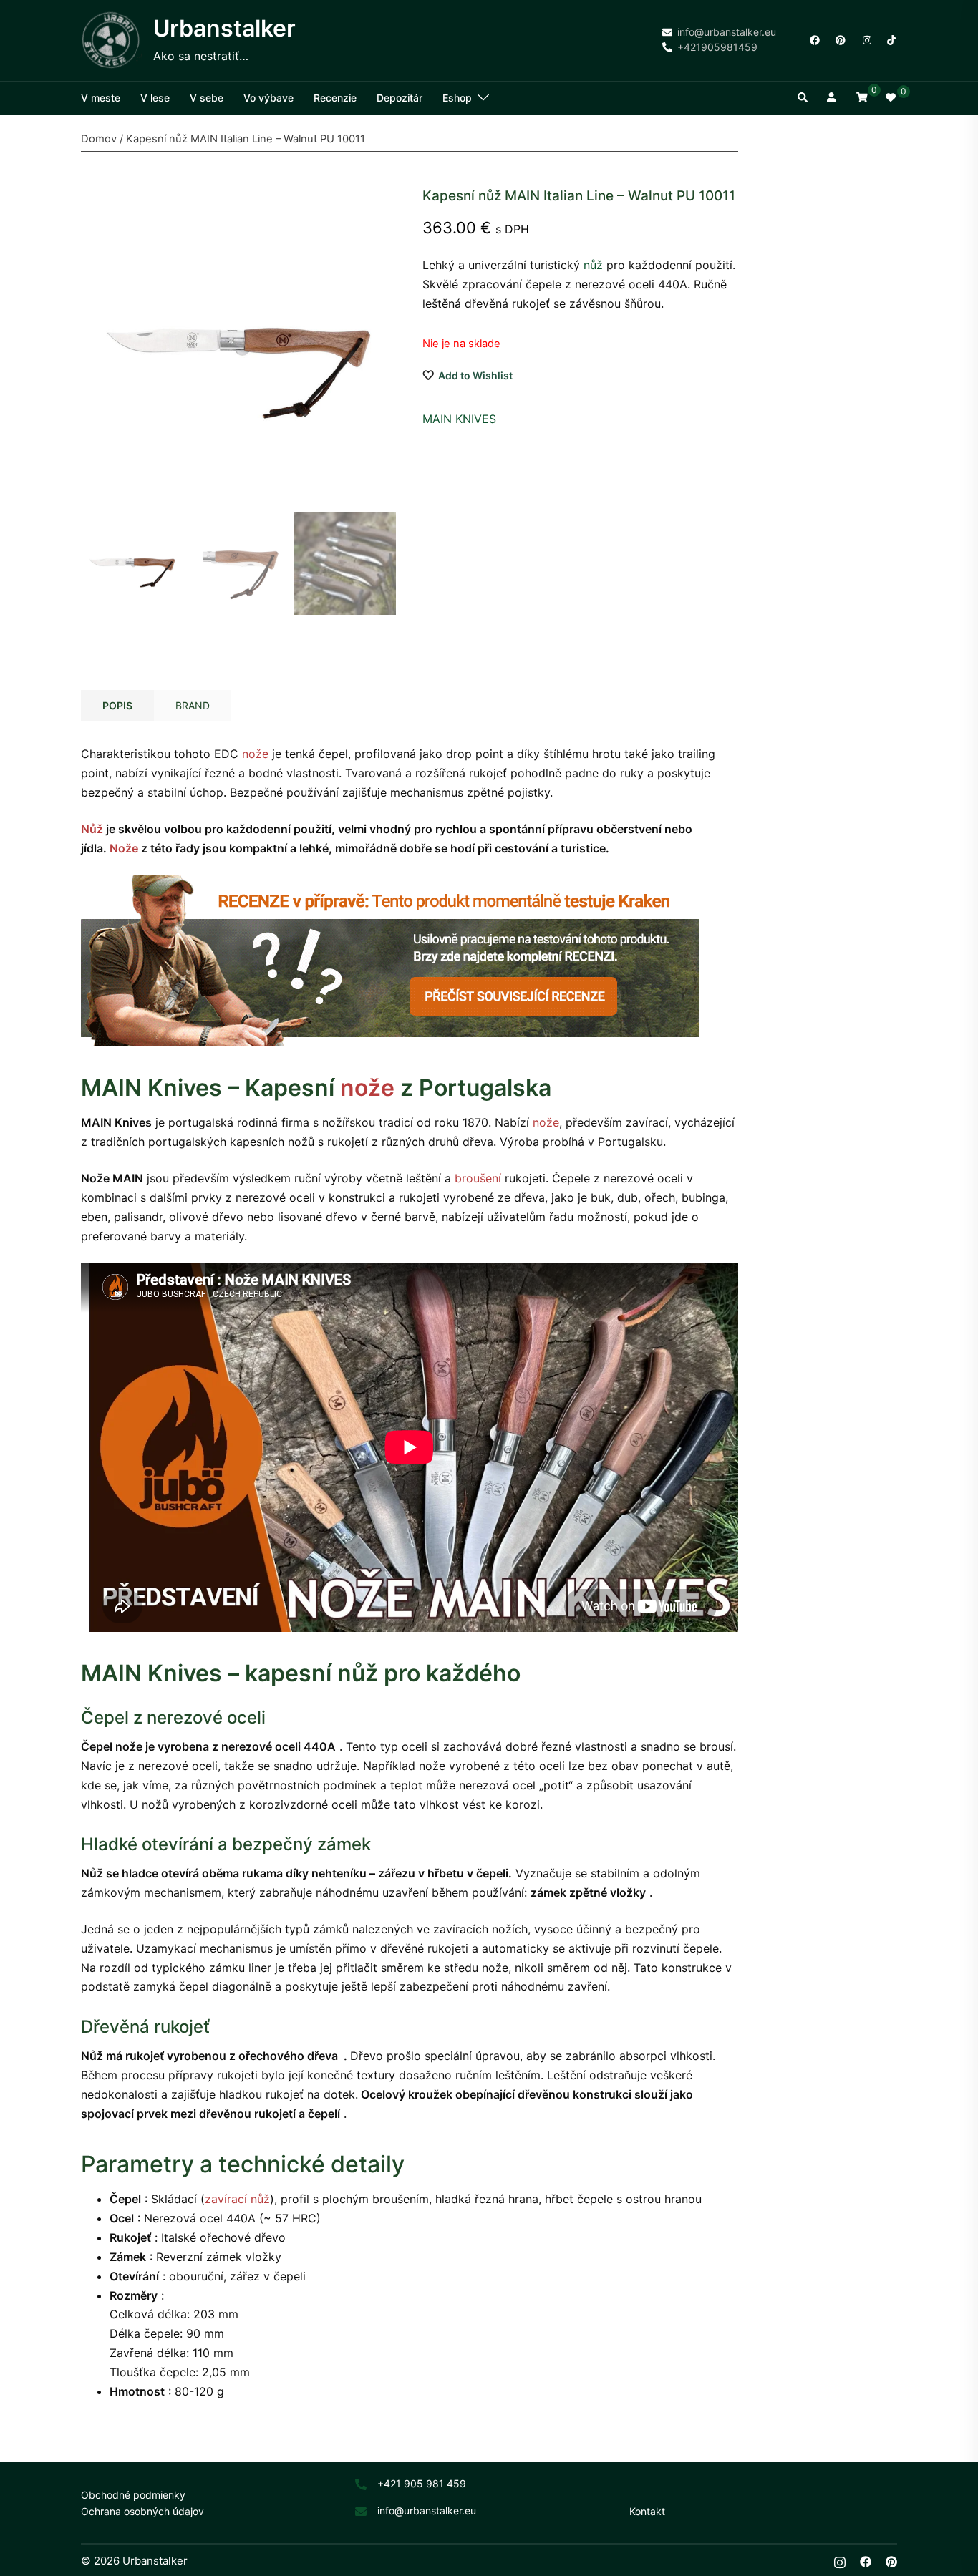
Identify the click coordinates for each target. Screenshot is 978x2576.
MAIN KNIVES (459, 419)
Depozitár (400, 98)
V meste (101, 98)
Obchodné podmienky (133, 2495)
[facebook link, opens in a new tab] (814, 39)
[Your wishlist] (891, 98)
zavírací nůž (237, 2199)
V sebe (207, 98)
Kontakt (647, 2511)
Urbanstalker (224, 28)
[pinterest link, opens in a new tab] (840, 39)
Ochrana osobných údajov (142, 2511)
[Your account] (833, 98)
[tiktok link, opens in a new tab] (891, 39)
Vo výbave (268, 98)
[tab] (117, 706)
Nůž (92, 829)
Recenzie (335, 98)
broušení (478, 1178)
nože (255, 754)
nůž (593, 265)
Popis (117, 705)
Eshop (457, 98)
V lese (155, 98)
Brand (193, 705)
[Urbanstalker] (112, 40)
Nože (124, 848)
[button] (803, 98)
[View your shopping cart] (862, 97)
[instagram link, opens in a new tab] (866, 39)
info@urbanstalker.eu (427, 2511)
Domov (99, 139)
